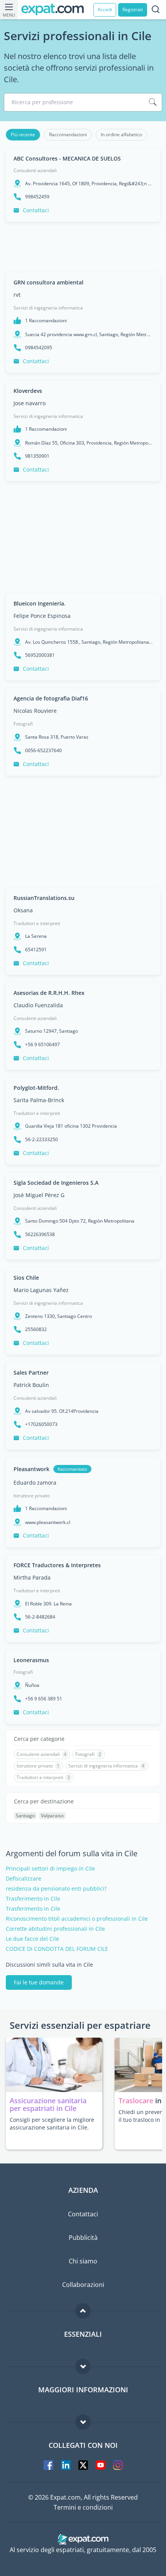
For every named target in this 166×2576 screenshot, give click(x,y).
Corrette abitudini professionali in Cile (55, 1929)
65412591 (36, 950)
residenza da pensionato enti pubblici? (56, 1889)
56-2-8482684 (40, 1617)
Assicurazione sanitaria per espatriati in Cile (48, 2104)
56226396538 (40, 1235)
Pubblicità (83, 2238)
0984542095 (39, 348)
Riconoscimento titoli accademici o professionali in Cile (77, 1919)
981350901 (37, 456)
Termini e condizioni (83, 2507)
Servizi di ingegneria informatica (48, 308)
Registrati (133, 9)
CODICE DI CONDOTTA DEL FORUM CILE (57, 1949)
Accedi (105, 9)
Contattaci (36, 210)
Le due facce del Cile (32, 1939)
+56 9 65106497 (42, 1045)
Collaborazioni (83, 2285)
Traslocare (137, 2101)
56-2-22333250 (41, 1140)
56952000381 (40, 655)
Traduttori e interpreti (37, 923)
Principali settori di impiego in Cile (50, 1869)
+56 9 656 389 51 (44, 1699)
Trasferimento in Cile (33, 1899)
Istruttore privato (32, 1496)
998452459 (37, 197)
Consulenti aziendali (35, 170)
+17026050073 (41, 1424)
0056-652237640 (43, 751)
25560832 (36, 1329)
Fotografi (23, 724)
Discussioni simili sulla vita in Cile (49, 1965)
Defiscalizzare (24, 1879)
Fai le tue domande (39, 1982)
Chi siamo (83, 2261)
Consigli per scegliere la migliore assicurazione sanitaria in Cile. (52, 2124)
